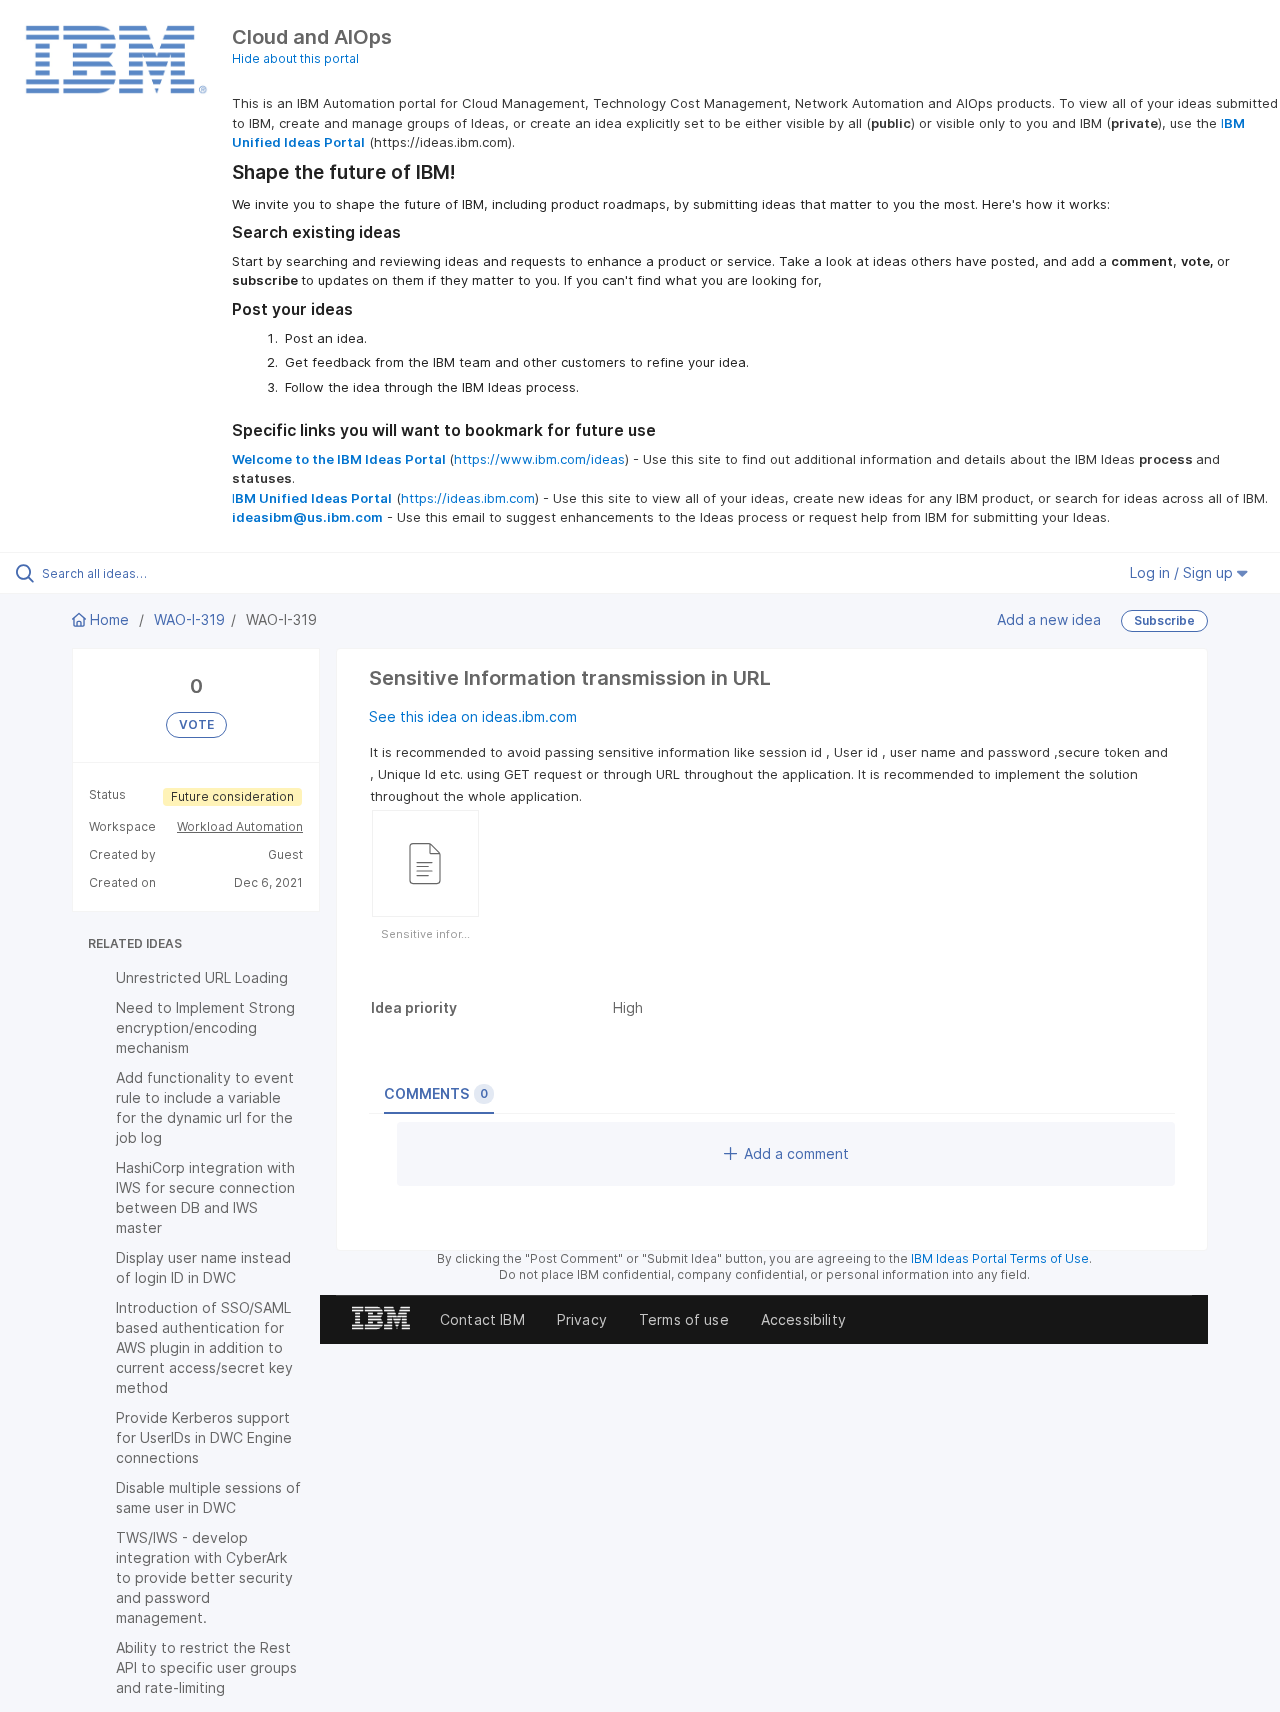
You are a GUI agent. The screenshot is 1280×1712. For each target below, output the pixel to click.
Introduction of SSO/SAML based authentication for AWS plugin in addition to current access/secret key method (204, 1347)
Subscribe (1164, 620)
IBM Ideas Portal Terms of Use (1000, 1258)
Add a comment (796, 1153)
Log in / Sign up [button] (1183, 572)
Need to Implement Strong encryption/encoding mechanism (205, 1027)
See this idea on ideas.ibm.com (473, 716)
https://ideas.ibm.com (468, 498)
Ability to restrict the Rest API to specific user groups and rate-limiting (206, 1667)
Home (109, 619)
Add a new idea (1049, 619)
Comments (436, 1093)
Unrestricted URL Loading (202, 977)
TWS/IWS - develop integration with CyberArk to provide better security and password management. (204, 1577)
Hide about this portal (295, 58)
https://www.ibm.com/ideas (539, 459)
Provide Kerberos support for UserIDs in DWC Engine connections (204, 1437)
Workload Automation (240, 826)
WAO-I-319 (189, 619)
